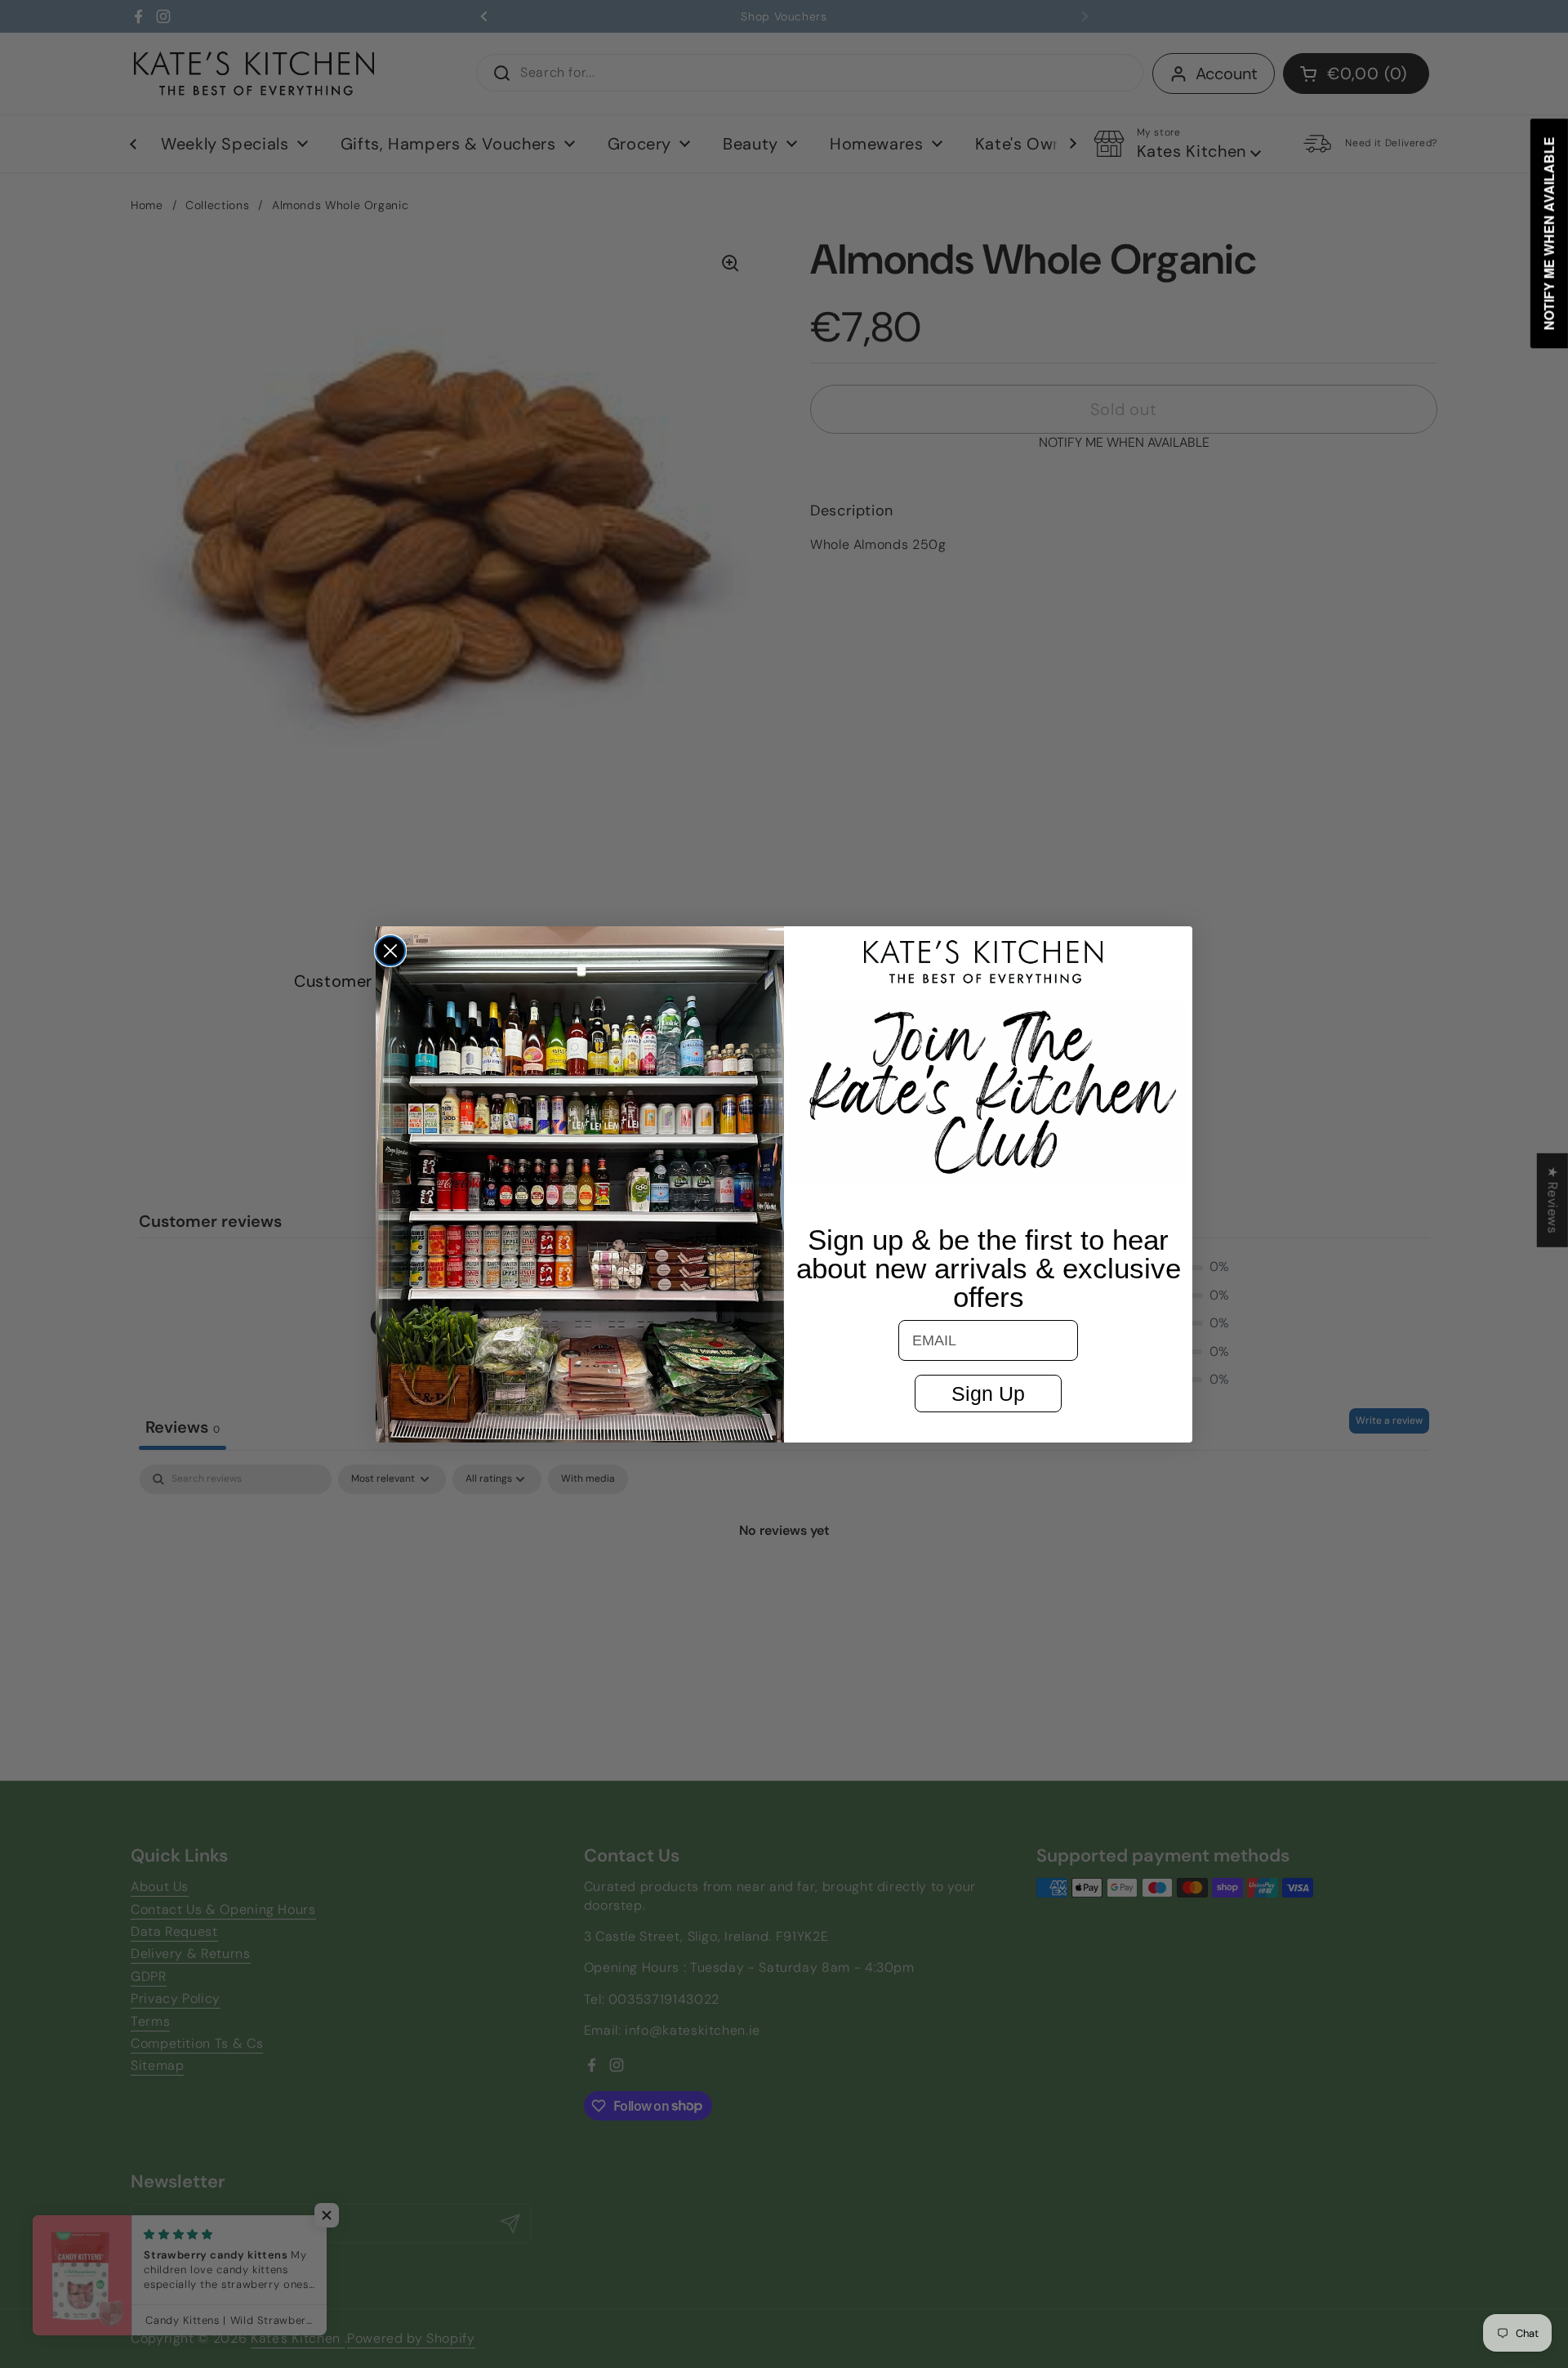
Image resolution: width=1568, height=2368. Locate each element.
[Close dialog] (390, 951)
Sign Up (988, 1394)
